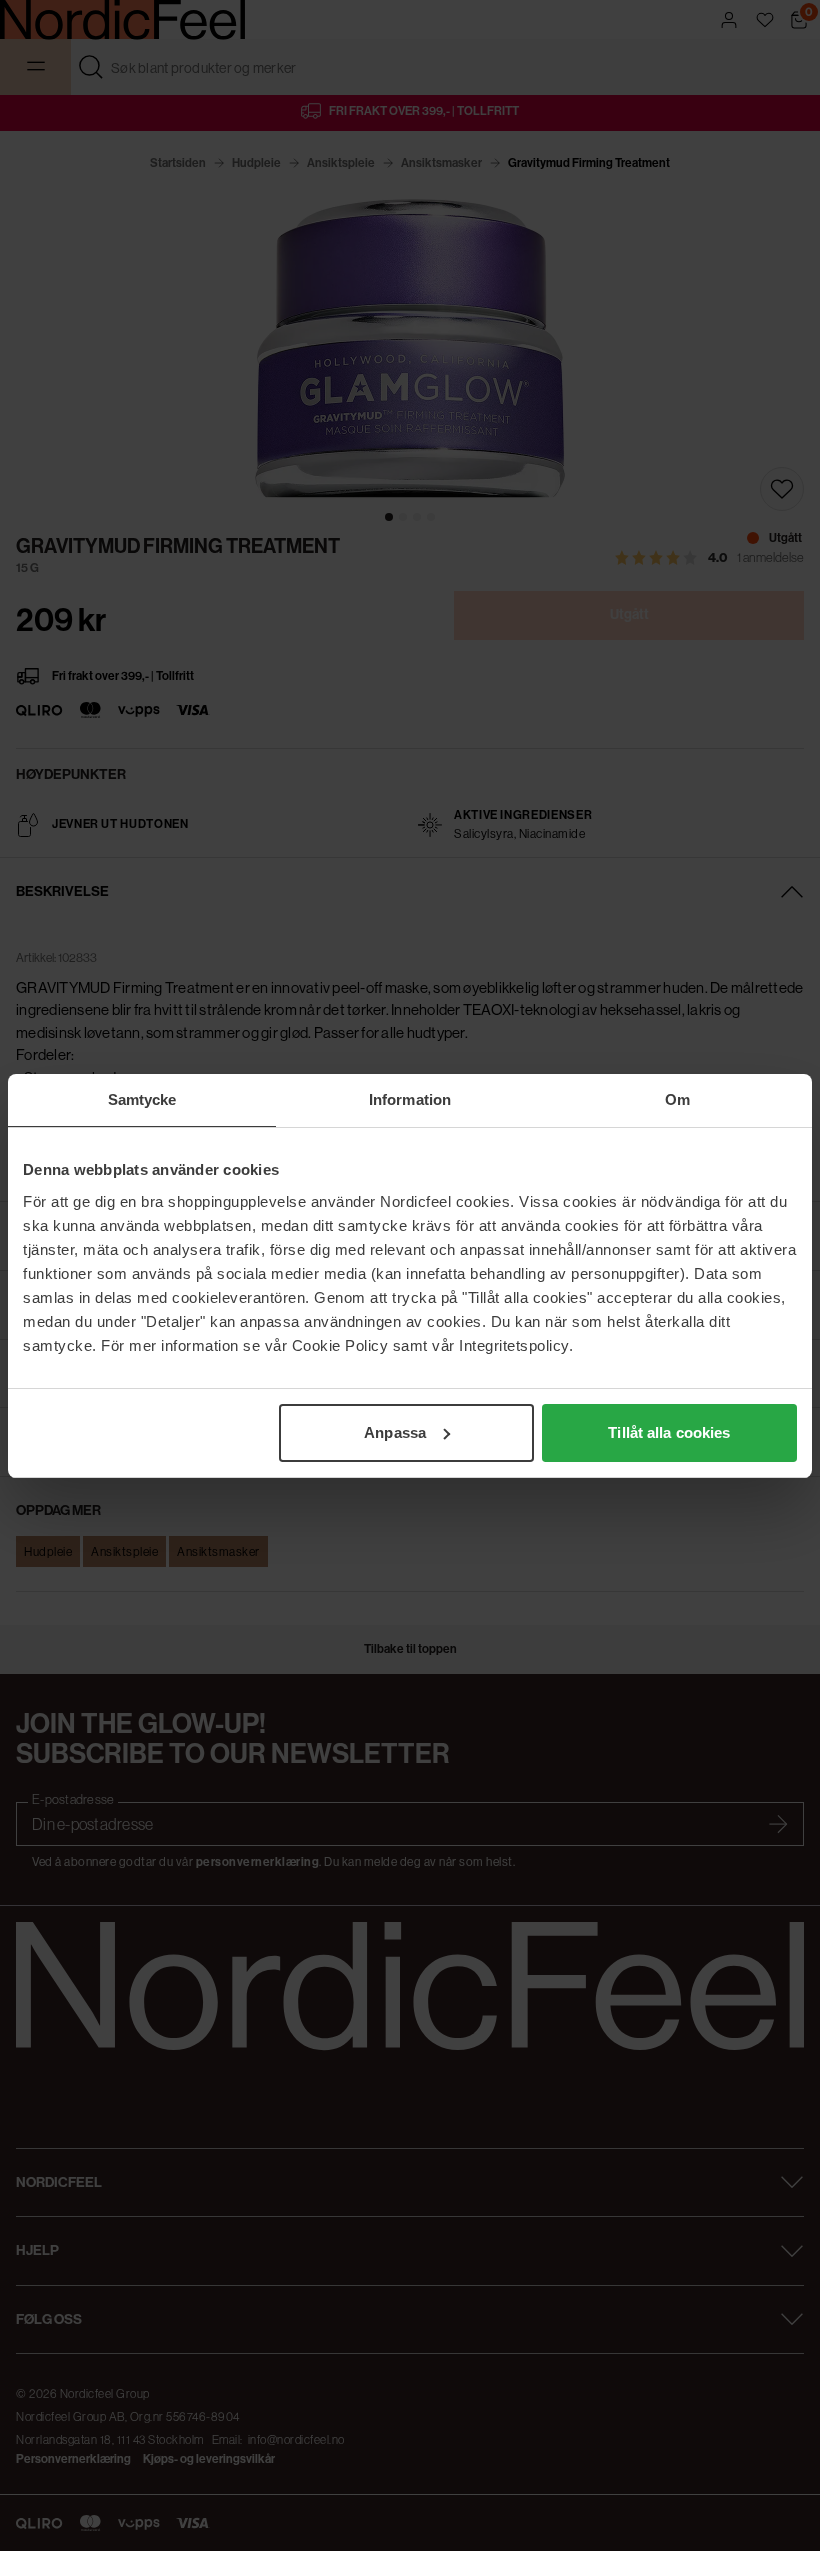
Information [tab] (410, 1099)
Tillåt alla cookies (669, 1432)
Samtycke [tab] (142, 1099)
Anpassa (395, 1432)
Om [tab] (677, 1099)
